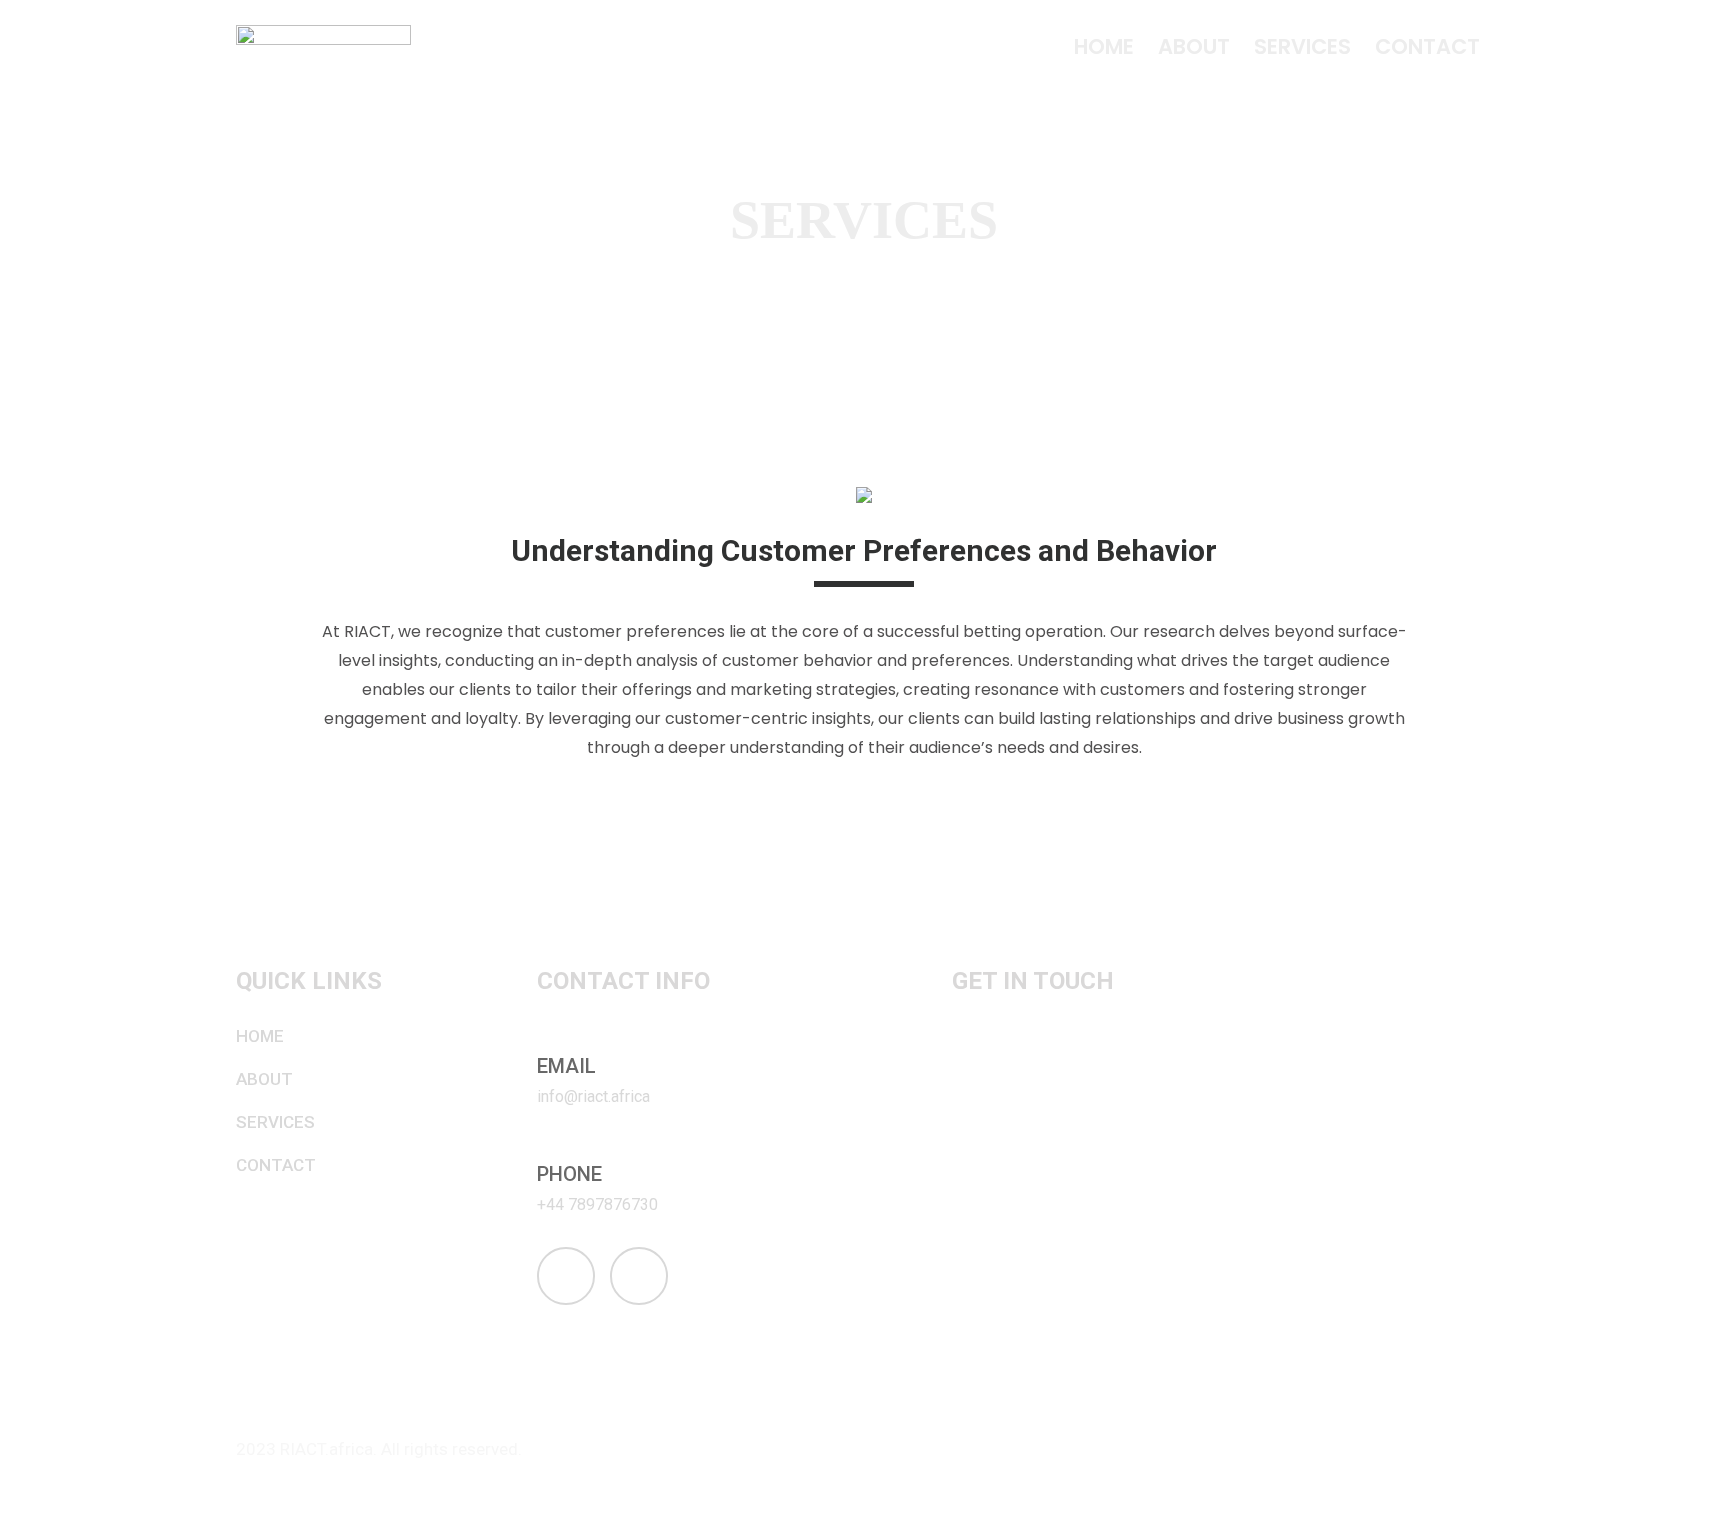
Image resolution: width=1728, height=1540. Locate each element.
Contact (1427, 46)
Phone (569, 1174)
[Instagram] (566, 1276)
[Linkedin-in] (639, 1276)
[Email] (548, 1040)
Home (1104, 46)
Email (566, 1066)
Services (1302, 46)
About (1194, 46)
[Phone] (548, 1148)
